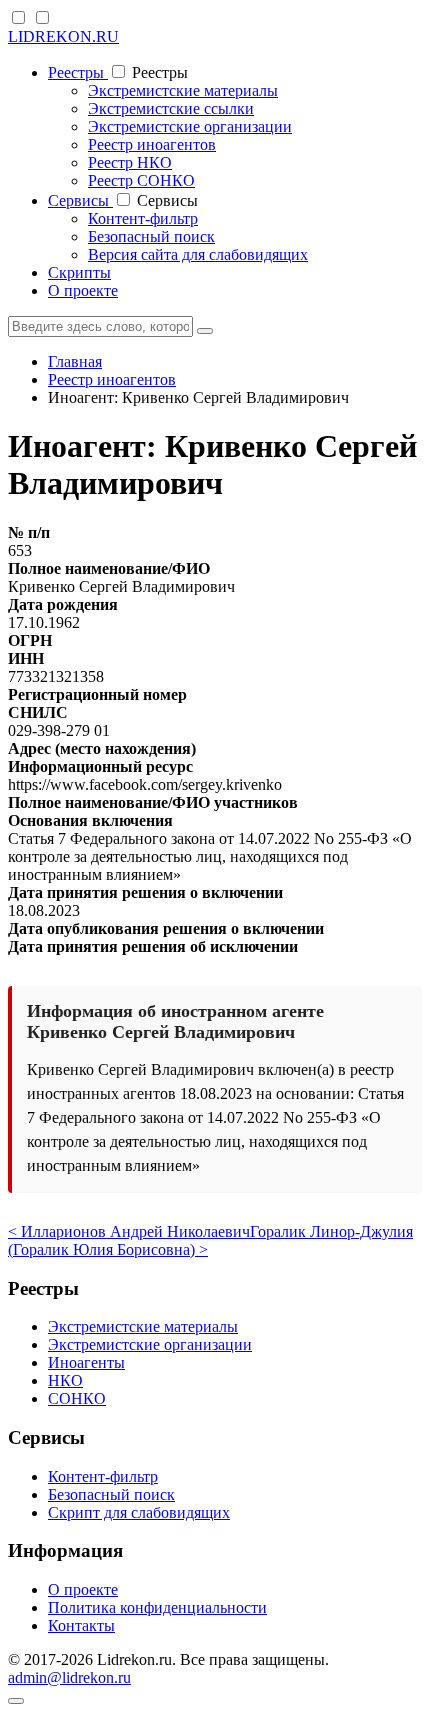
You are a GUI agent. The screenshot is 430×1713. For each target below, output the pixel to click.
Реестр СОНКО (141, 180)
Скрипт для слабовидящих (139, 1512)
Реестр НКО (130, 162)
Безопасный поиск (151, 236)
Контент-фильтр (143, 218)
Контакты (81, 1625)
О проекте (83, 290)
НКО (65, 1380)
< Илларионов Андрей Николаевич (129, 1231)
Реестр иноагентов (152, 144)
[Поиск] (205, 331)
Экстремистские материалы (183, 90)
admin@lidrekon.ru (69, 1677)
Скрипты (79, 272)
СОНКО (77, 1398)
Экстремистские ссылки (171, 108)
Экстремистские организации (190, 126)
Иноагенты (86, 1362)
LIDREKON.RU (63, 36)
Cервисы (80, 200)
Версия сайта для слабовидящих (198, 254)
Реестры (78, 72)
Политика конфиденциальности (157, 1607)
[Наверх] (16, 1701)
